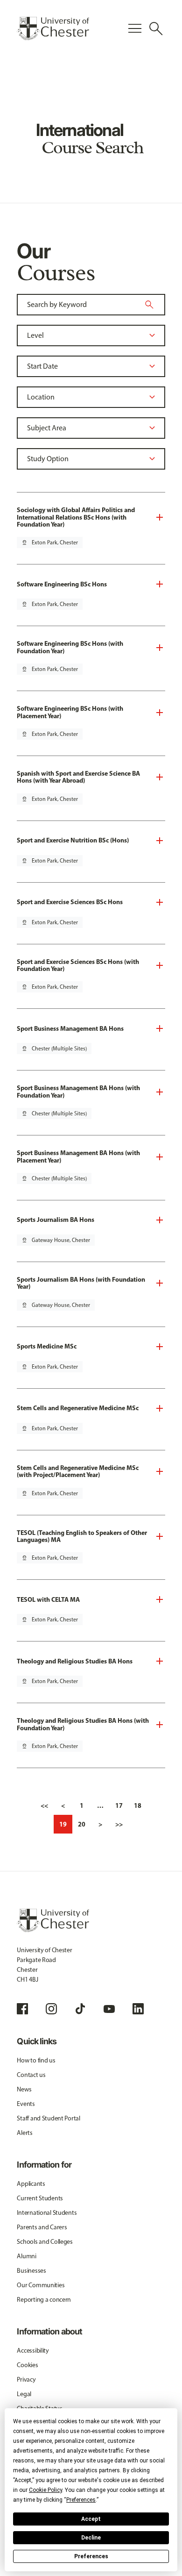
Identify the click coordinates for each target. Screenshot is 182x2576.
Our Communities (41, 2285)
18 (138, 1805)
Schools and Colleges (45, 2242)
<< (44, 1805)
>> (119, 1824)
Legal (24, 2394)
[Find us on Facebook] (22, 2009)
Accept (91, 2519)
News (24, 2089)
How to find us (36, 2060)
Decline (91, 2538)
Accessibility (33, 2351)
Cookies (27, 2365)
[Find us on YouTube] (109, 2009)
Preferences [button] (81, 2500)
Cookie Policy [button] (45, 2490)
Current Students (40, 2198)
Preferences (91, 2556)
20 (82, 1824)
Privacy (26, 2380)
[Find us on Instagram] (51, 2009)
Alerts (24, 2133)
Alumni (26, 2256)
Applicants (31, 2184)
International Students (47, 2213)
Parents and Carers (42, 2227)
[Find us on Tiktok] (80, 2009)
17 (119, 1805)
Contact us (31, 2075)
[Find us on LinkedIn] (138, 2009)
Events (26, 2104)
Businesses (31, 2271)
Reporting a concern (44, 2300)
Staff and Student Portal (48, 2118)
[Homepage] (53, 29)
